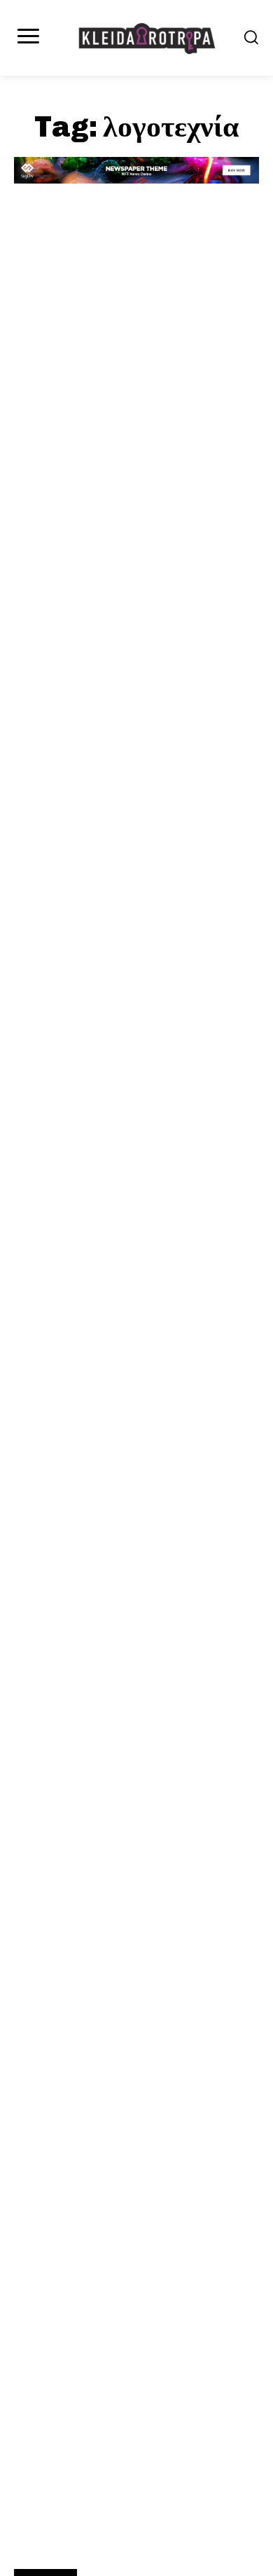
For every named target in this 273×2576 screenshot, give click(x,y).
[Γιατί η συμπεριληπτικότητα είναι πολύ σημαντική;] (136, 352)
